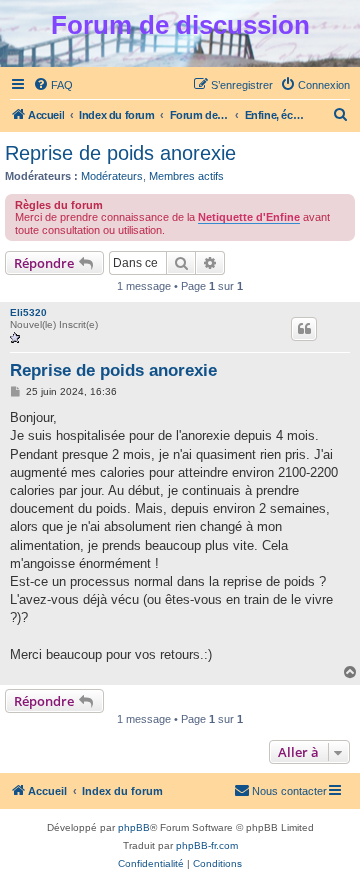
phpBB (134, 827)
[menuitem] (53, 85)
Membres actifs (186, 176)
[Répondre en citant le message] (304, 329)
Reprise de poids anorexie (120, 153)
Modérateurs (112, 176)
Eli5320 (28, 312)
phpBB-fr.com (207, 845)
